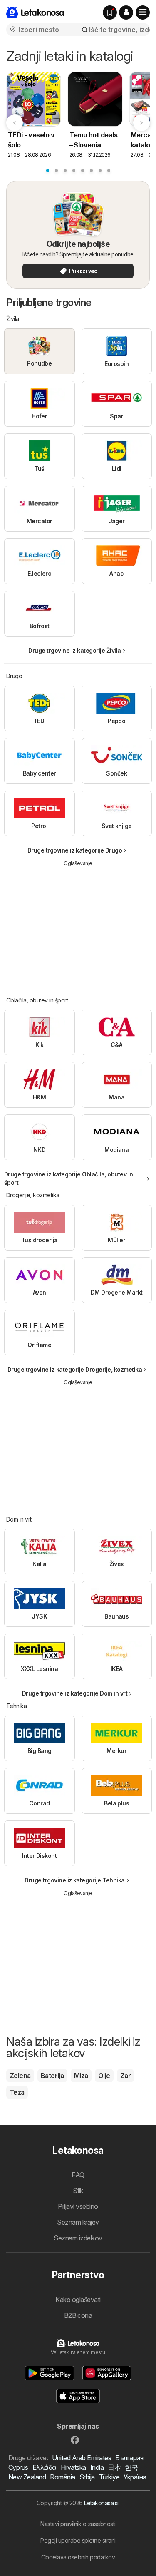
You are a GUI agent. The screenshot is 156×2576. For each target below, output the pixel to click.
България (129, 2458)
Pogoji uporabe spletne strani (78, 2540)
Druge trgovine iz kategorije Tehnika (75, 1880)
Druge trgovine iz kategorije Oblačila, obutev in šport (69, 1178)
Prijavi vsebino (78, 2206)
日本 (114, 2467)
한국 (131, 2467)
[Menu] (143, 12)
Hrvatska (73, 2467)
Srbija (87, 2477)
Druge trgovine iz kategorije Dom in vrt (75, 1693)
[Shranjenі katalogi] (110, 12)
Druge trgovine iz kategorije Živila (74, 650)
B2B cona (78, 2315)
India (97, 2467)
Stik (78, 2191)
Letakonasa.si (101, 2503)
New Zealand (27, 2477)
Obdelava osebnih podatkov (78, 2557)
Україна (135, 2477)
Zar (125, 2076)
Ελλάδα (45, 2467)
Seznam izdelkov (78, 2238)
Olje (104, 2076)
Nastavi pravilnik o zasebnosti (78, 2524)
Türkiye (109, 2477)
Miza (81, 2076)
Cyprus (18, 2467)
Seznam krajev (78, 2222)
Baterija (52, 2076)
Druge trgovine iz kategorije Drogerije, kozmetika (75, 1369)
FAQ (78, 2175)
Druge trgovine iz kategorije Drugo (75, 850)
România (62, 2477)
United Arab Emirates (82, 2458)
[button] (126, 12)
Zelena (20, 2076)
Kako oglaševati (78, 2300)
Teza (17, 2092)
